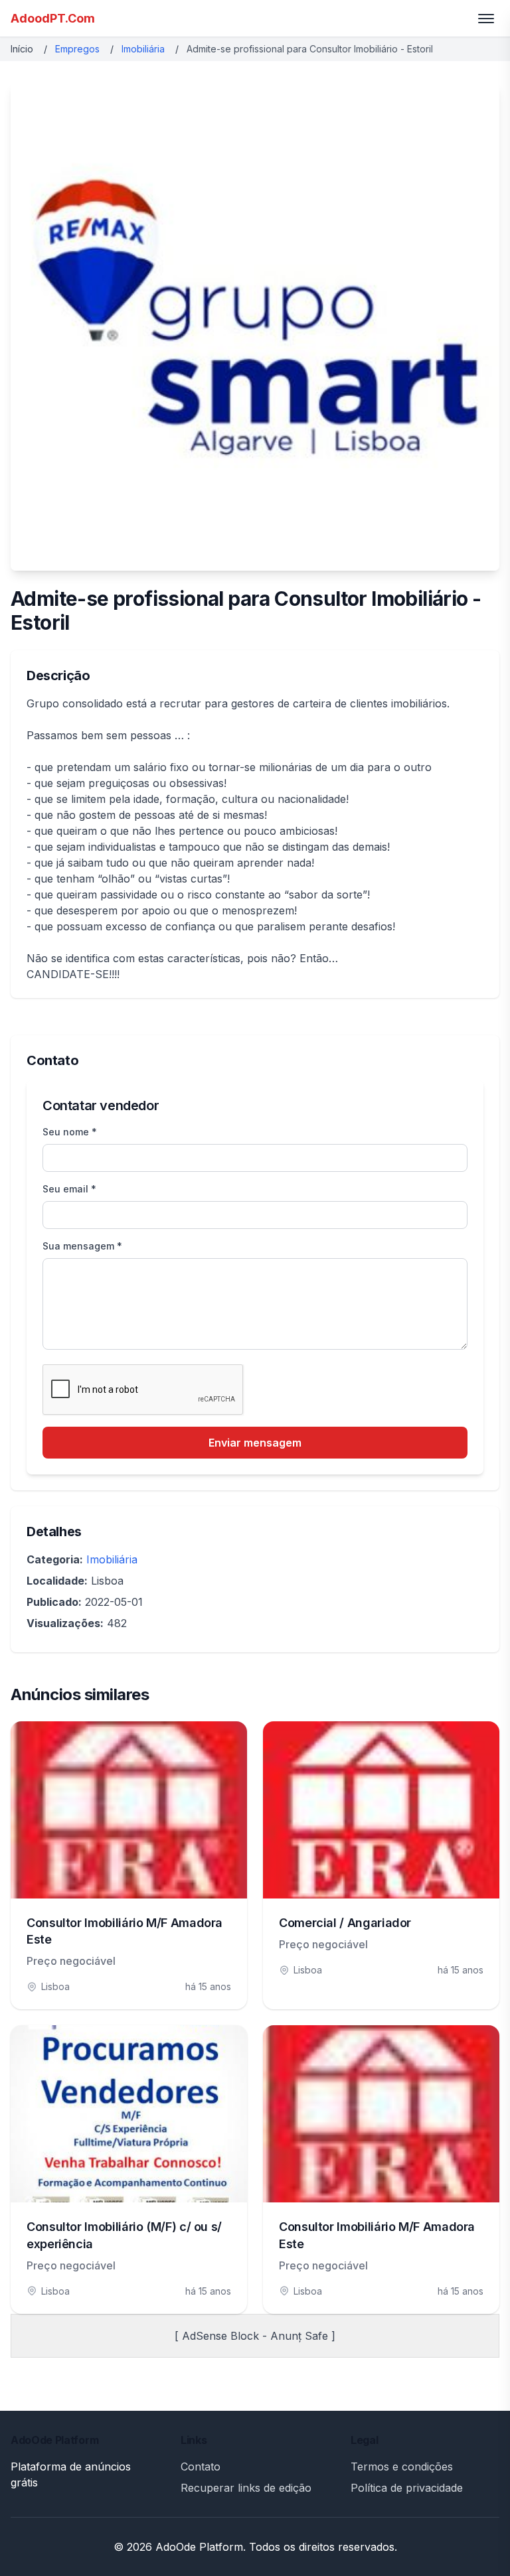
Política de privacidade (407, 2488)
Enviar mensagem (255, 1443)
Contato (201, 2467)
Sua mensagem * (82, 1246)
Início (22, 49)
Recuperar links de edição (246, 2488)
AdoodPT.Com (53, 18)
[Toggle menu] (486, 19)
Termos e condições (402, 2467)
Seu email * (69, 1189)
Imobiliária (143, 49)
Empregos (77, 49)
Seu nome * (70, 1132)
